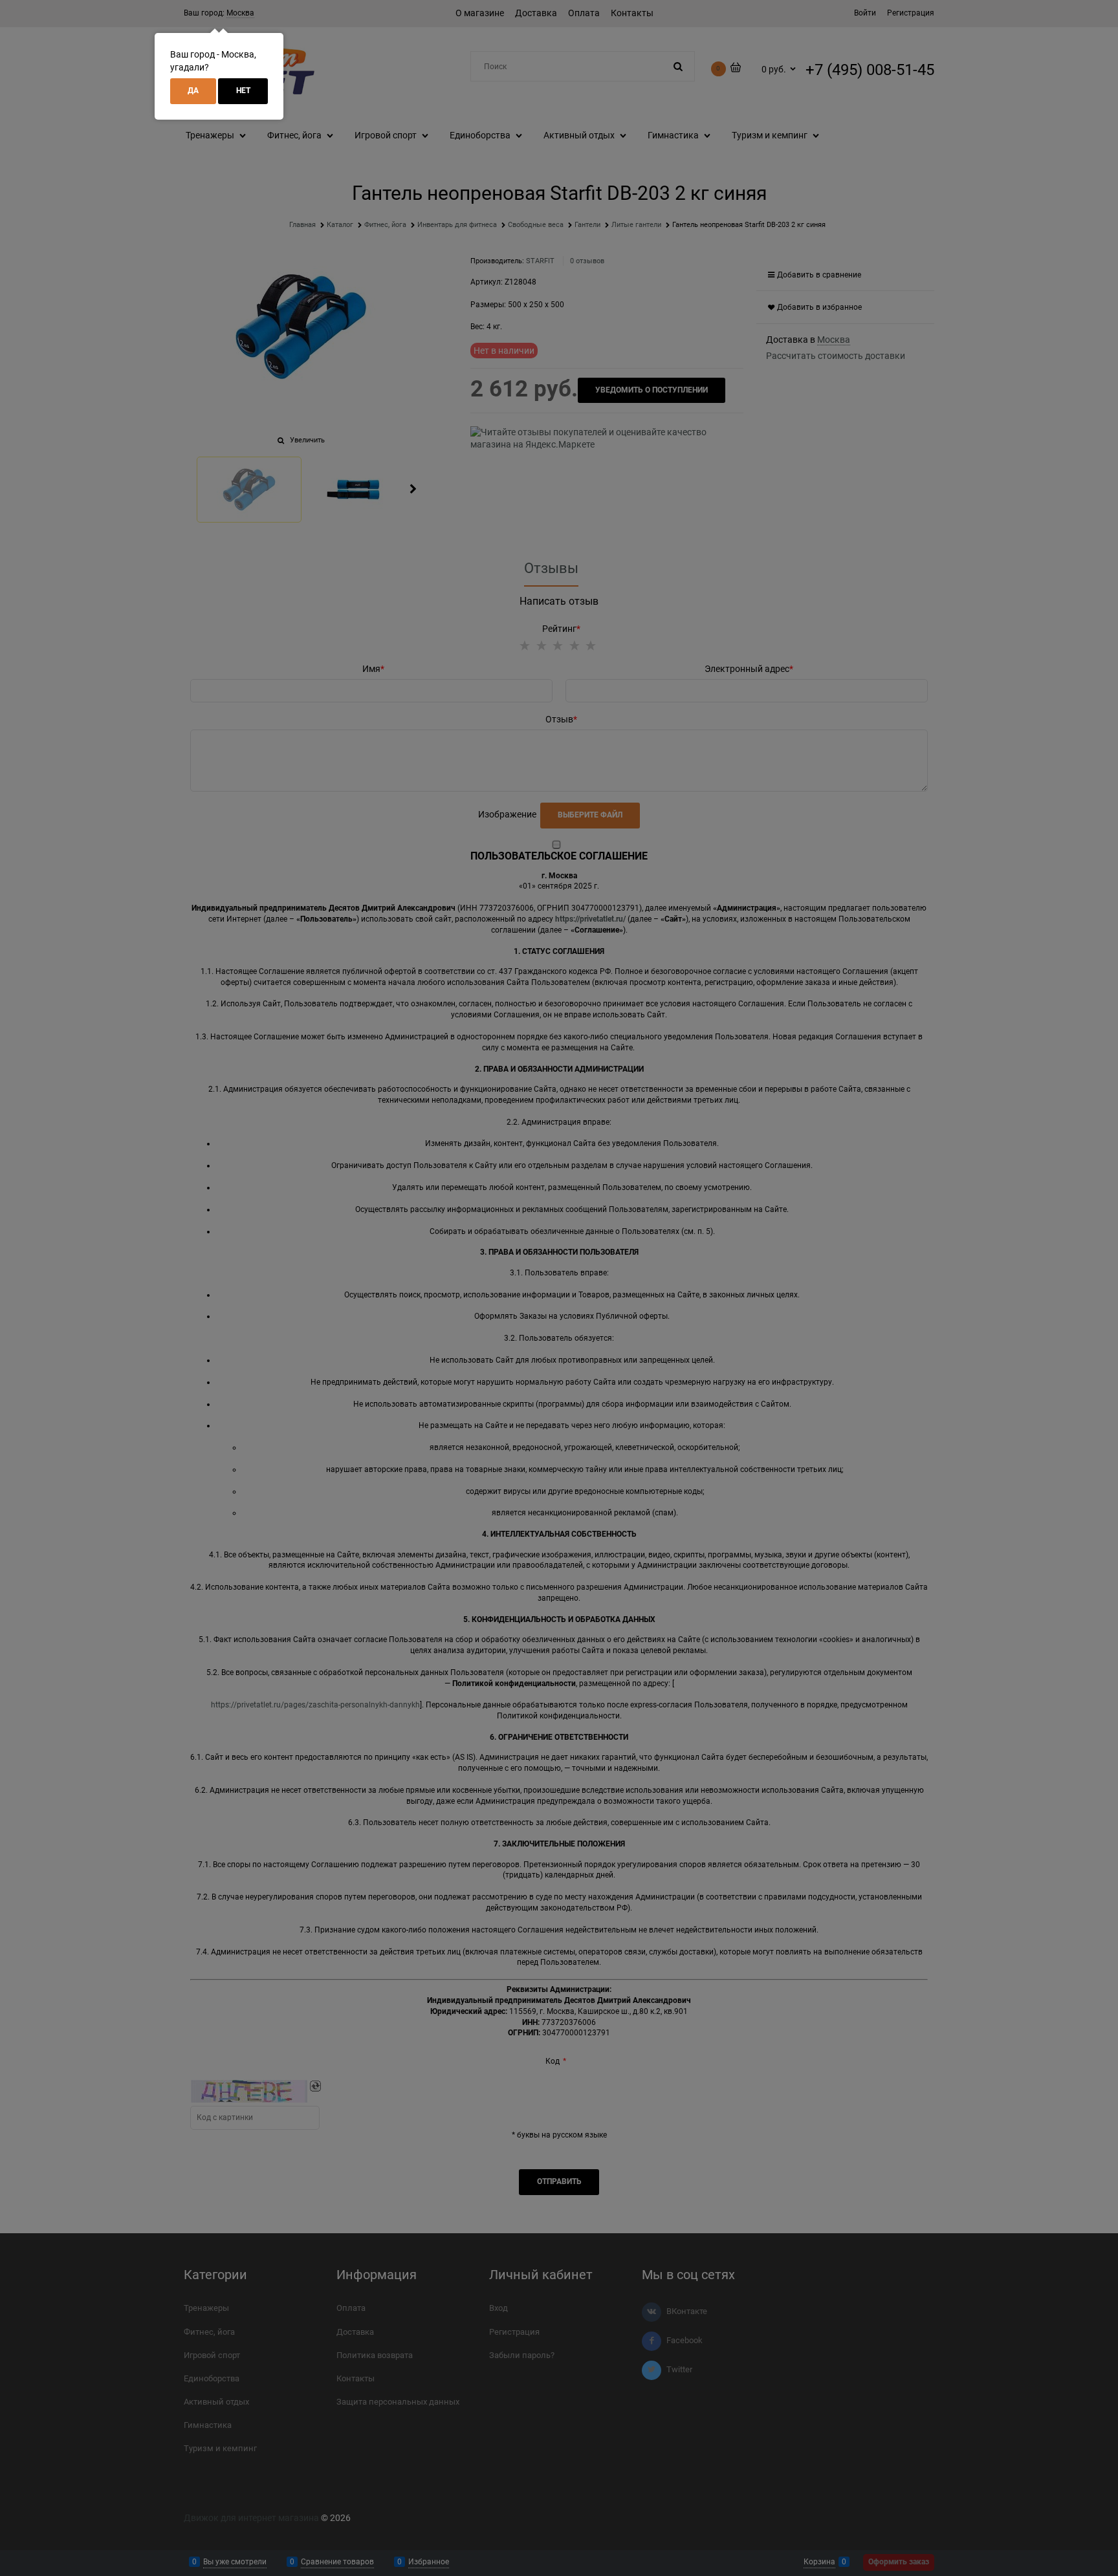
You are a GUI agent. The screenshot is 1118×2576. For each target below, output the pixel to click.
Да (193, 91)
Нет (243, 91)
